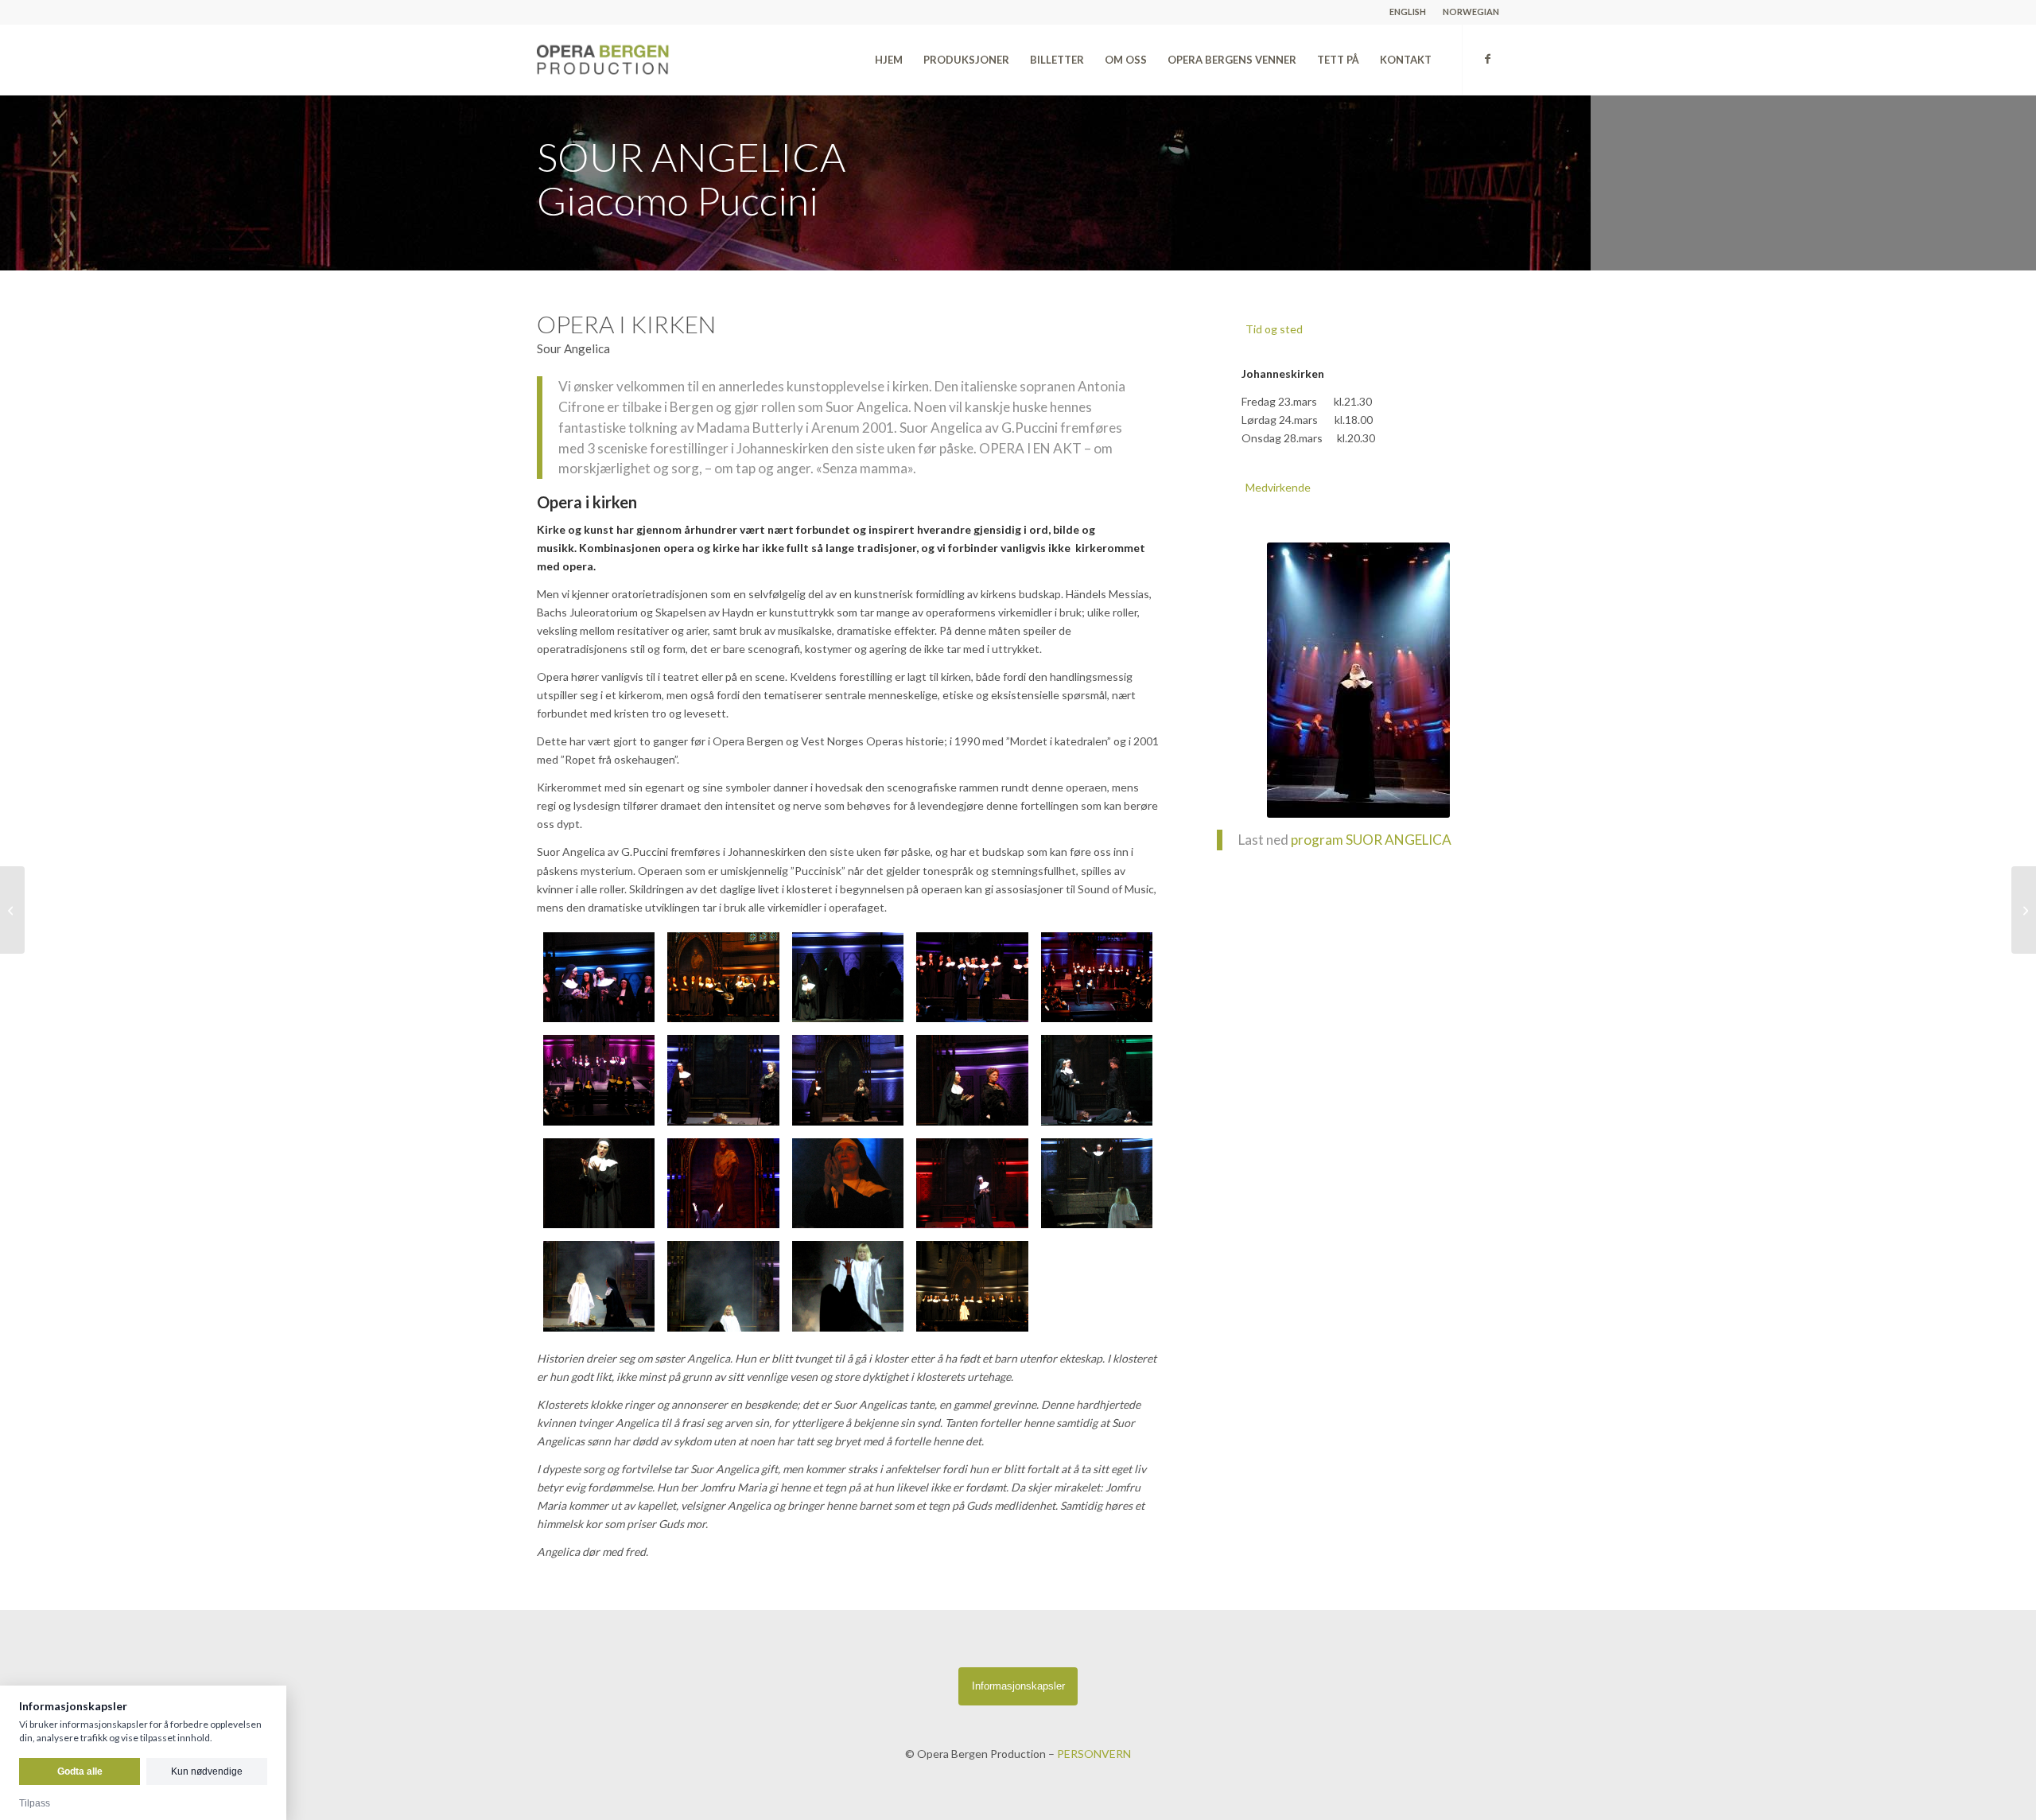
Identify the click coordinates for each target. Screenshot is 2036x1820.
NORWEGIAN (1471, 12)
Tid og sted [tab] (1274, 329)
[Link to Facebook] (1487, 59)
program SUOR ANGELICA (1371, 840)
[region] (1358, 406)
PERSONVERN (1094, 1754)
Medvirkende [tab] (1278, 487)
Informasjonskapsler (1018, 1686)
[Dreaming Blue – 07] (2024, 910)
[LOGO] (638, 60)
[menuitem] (1408, 12)
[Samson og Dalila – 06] (12, 910)
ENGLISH (1408, 12)
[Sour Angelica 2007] (599, 978)
